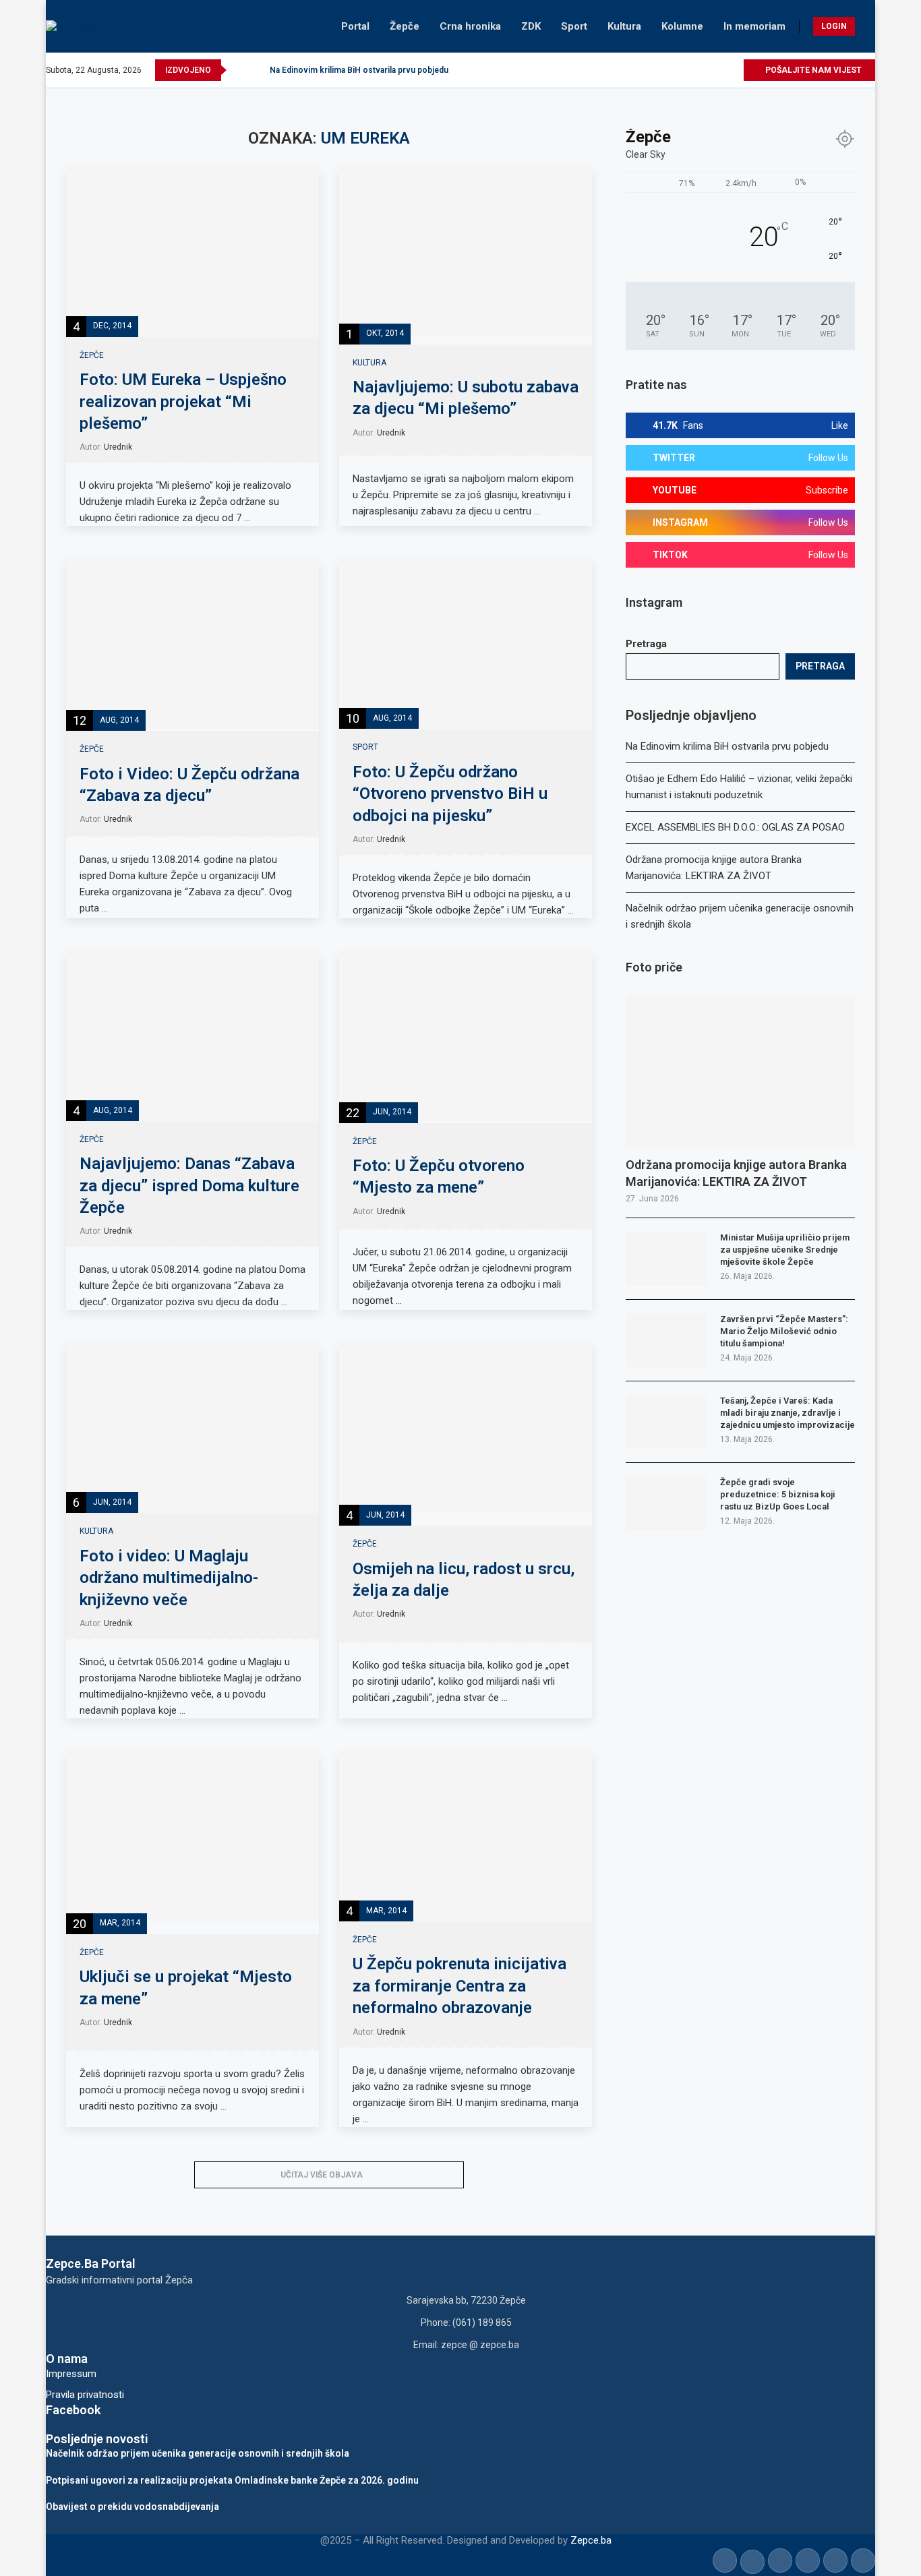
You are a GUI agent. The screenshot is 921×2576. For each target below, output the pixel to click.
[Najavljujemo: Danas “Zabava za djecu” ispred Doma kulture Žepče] (192, 1037)
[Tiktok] (717, 70)
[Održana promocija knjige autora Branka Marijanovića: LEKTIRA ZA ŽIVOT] (740, 1072)
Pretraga (646, 644)
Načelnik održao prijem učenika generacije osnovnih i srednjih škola (198, 2453)
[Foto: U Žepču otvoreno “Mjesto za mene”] (466, 1037)
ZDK (531, 26)
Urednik (118, 447)
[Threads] (733, 70)
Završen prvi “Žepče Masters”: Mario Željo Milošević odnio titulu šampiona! (784, 1331)
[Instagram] (686, 70)
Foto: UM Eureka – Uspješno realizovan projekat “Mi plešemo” (183, 401)
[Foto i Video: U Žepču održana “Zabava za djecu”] (192, 645)
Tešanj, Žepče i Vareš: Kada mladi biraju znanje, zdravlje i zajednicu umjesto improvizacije (788, 1413)
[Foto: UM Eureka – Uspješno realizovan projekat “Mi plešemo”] (192, 253)
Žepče (405, 26)
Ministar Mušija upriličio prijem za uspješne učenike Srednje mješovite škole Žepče (785, 1250)
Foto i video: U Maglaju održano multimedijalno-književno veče (169, 1578)
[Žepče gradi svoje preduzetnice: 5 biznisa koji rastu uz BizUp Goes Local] (666, 1503)
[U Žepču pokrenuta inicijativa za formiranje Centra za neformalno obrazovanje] (466, 1837)
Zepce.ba (591, 2540)
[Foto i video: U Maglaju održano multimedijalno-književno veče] (192, 1429)
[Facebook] (655, 70)
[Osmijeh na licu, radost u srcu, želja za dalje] (466, 1429)
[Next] (257, 70)
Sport (574, 26)
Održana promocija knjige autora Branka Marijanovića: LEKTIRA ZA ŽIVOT (736, 1173)
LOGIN (834, 26)
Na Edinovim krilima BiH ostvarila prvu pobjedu (359, 70)
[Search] (868, 26)
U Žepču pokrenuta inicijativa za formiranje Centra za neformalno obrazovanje (459, 1986)
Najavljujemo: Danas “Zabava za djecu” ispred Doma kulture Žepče (189, 1186)
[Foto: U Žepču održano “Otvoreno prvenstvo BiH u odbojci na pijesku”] (466, 645)
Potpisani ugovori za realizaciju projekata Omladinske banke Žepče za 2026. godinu (232, 2480)
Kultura (624, 26)
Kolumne (682, 26)
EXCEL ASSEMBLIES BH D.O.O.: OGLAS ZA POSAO (735, 827)
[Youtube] (702, 70)
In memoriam (754, 26)
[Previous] (239, 70)
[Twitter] (671, 70)
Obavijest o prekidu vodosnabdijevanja (132, 2507)
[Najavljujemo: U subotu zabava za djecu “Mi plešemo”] (466, 253)
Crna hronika (470, 26)
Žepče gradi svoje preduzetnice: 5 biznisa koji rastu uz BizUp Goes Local (778, 1494)
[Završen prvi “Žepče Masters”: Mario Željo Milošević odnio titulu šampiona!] (666, 1340)
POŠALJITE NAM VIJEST (812, 70)
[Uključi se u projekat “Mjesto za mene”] (192, 1837)
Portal (355, 26)
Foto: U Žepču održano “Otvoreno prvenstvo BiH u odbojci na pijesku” (450, 794)
